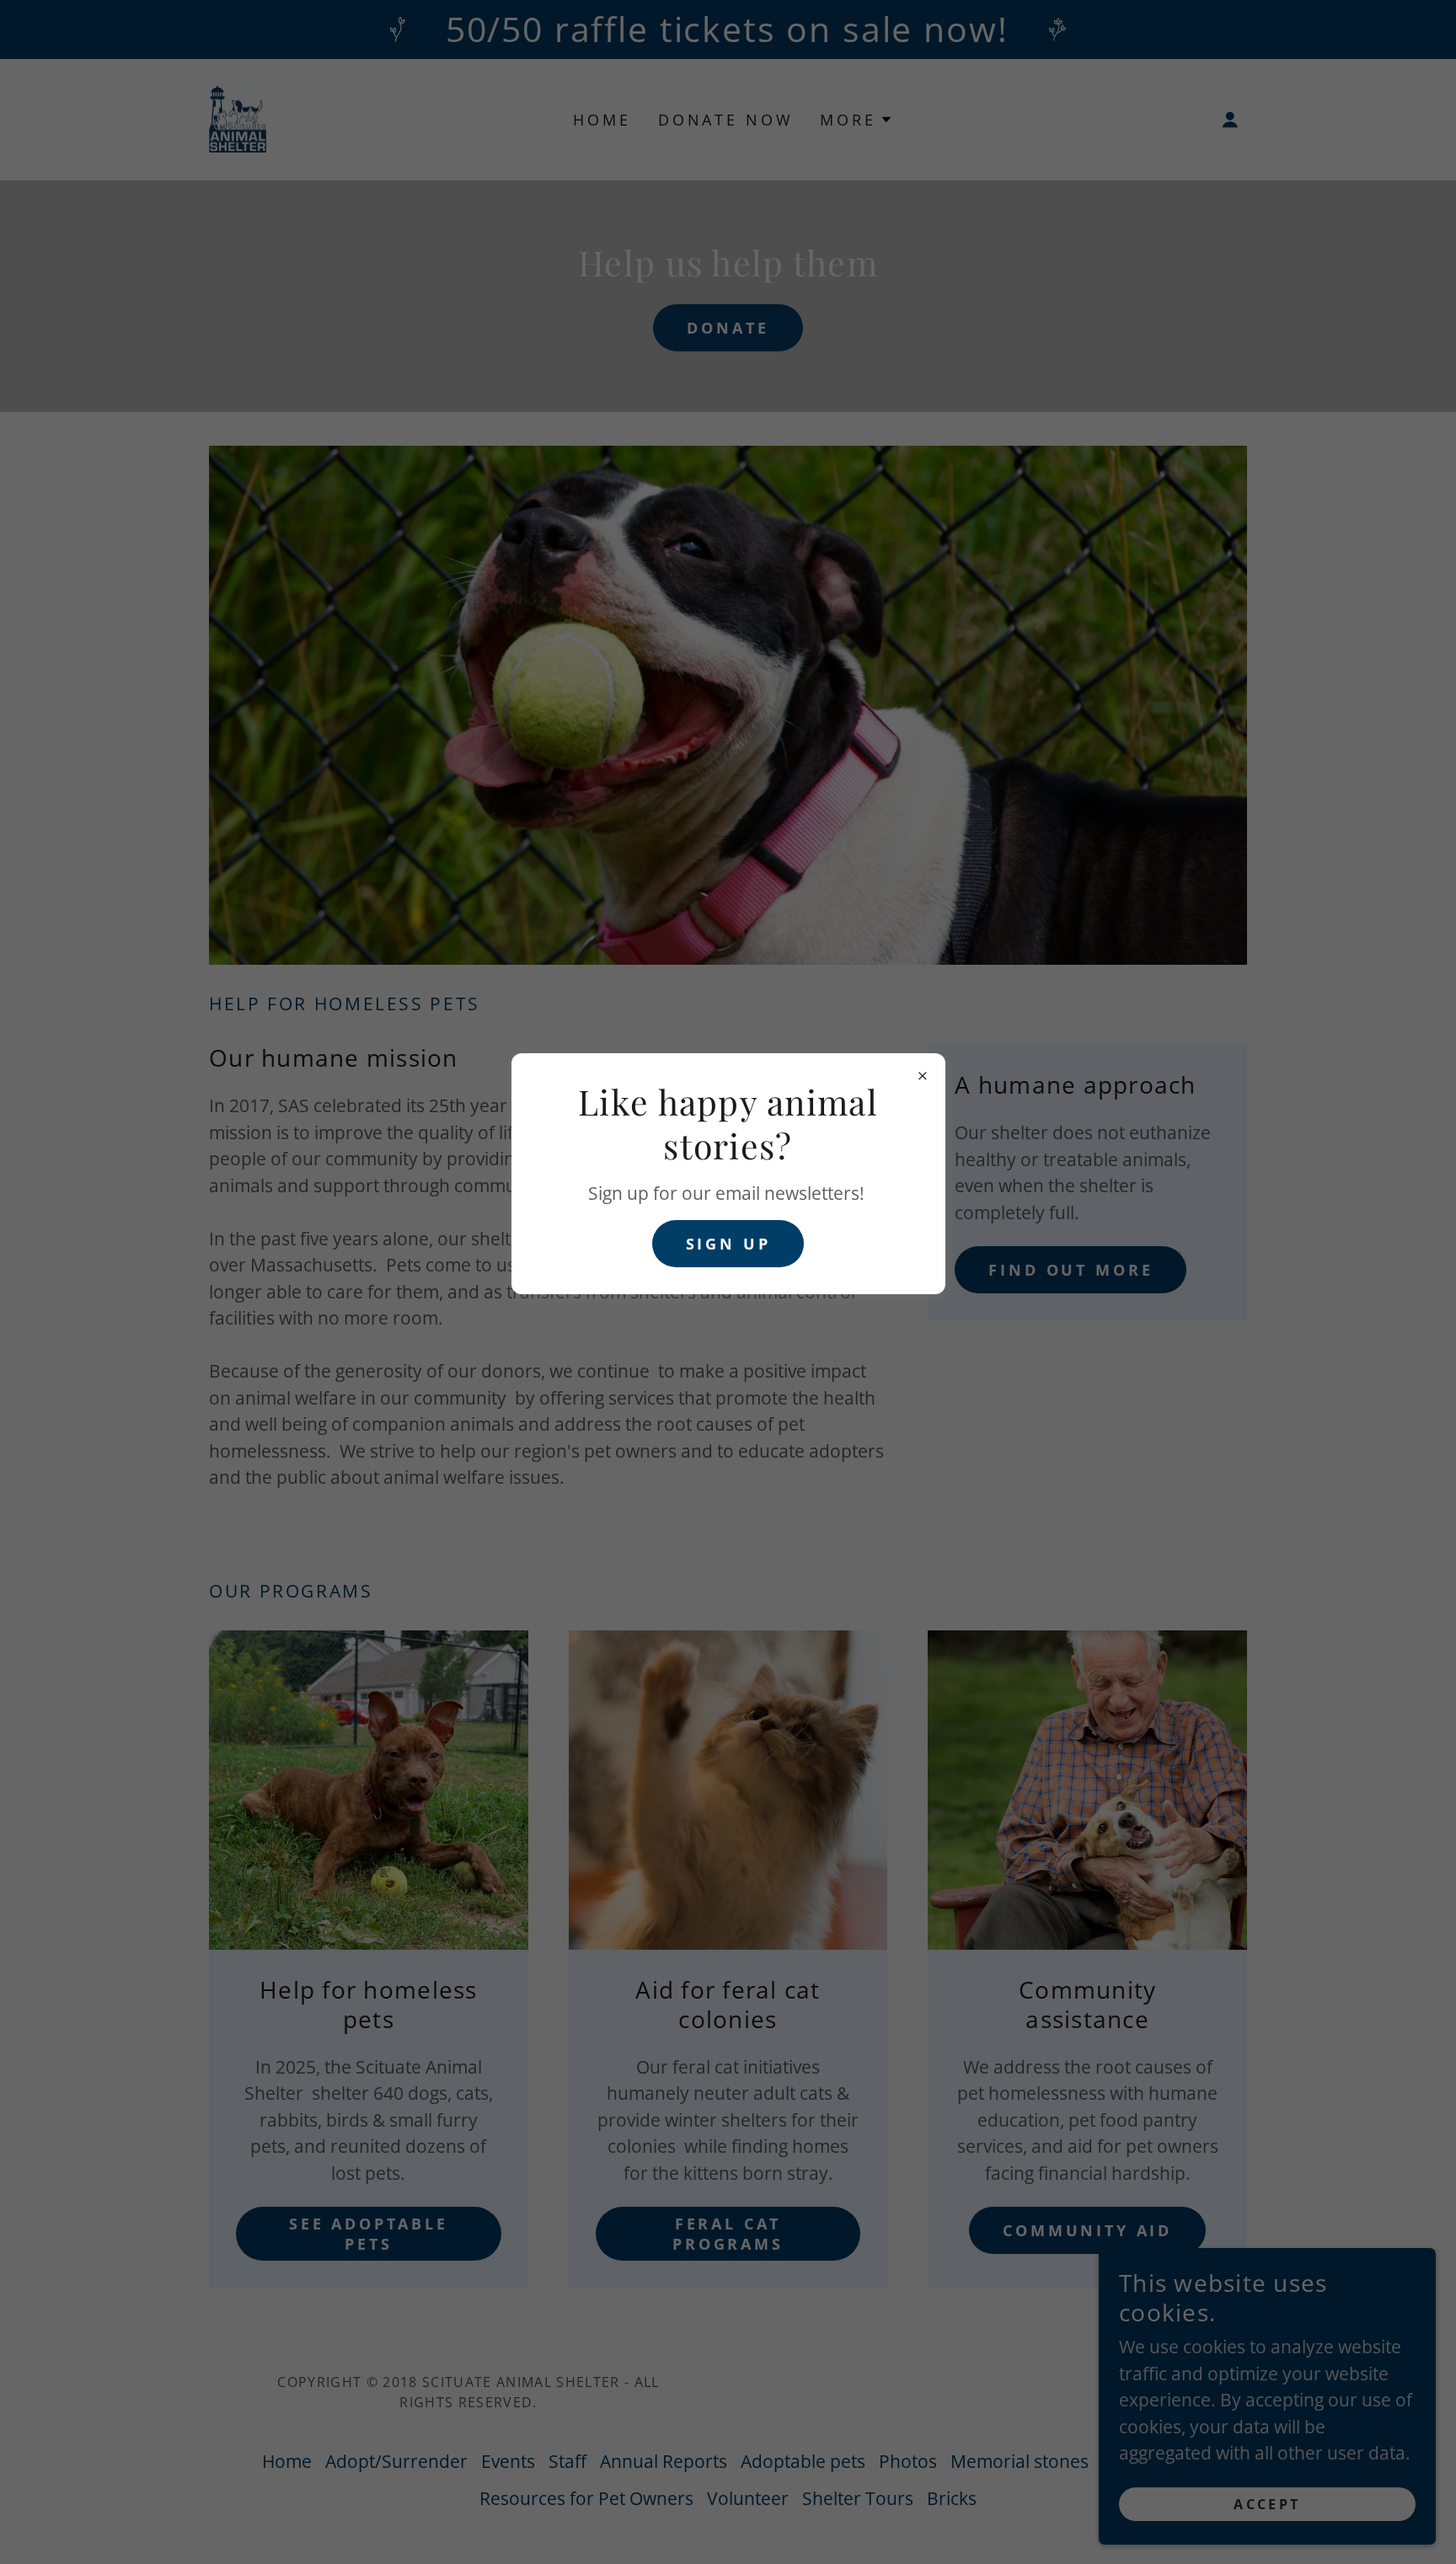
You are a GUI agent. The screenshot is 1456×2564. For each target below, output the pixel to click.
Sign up (728, 1244)
